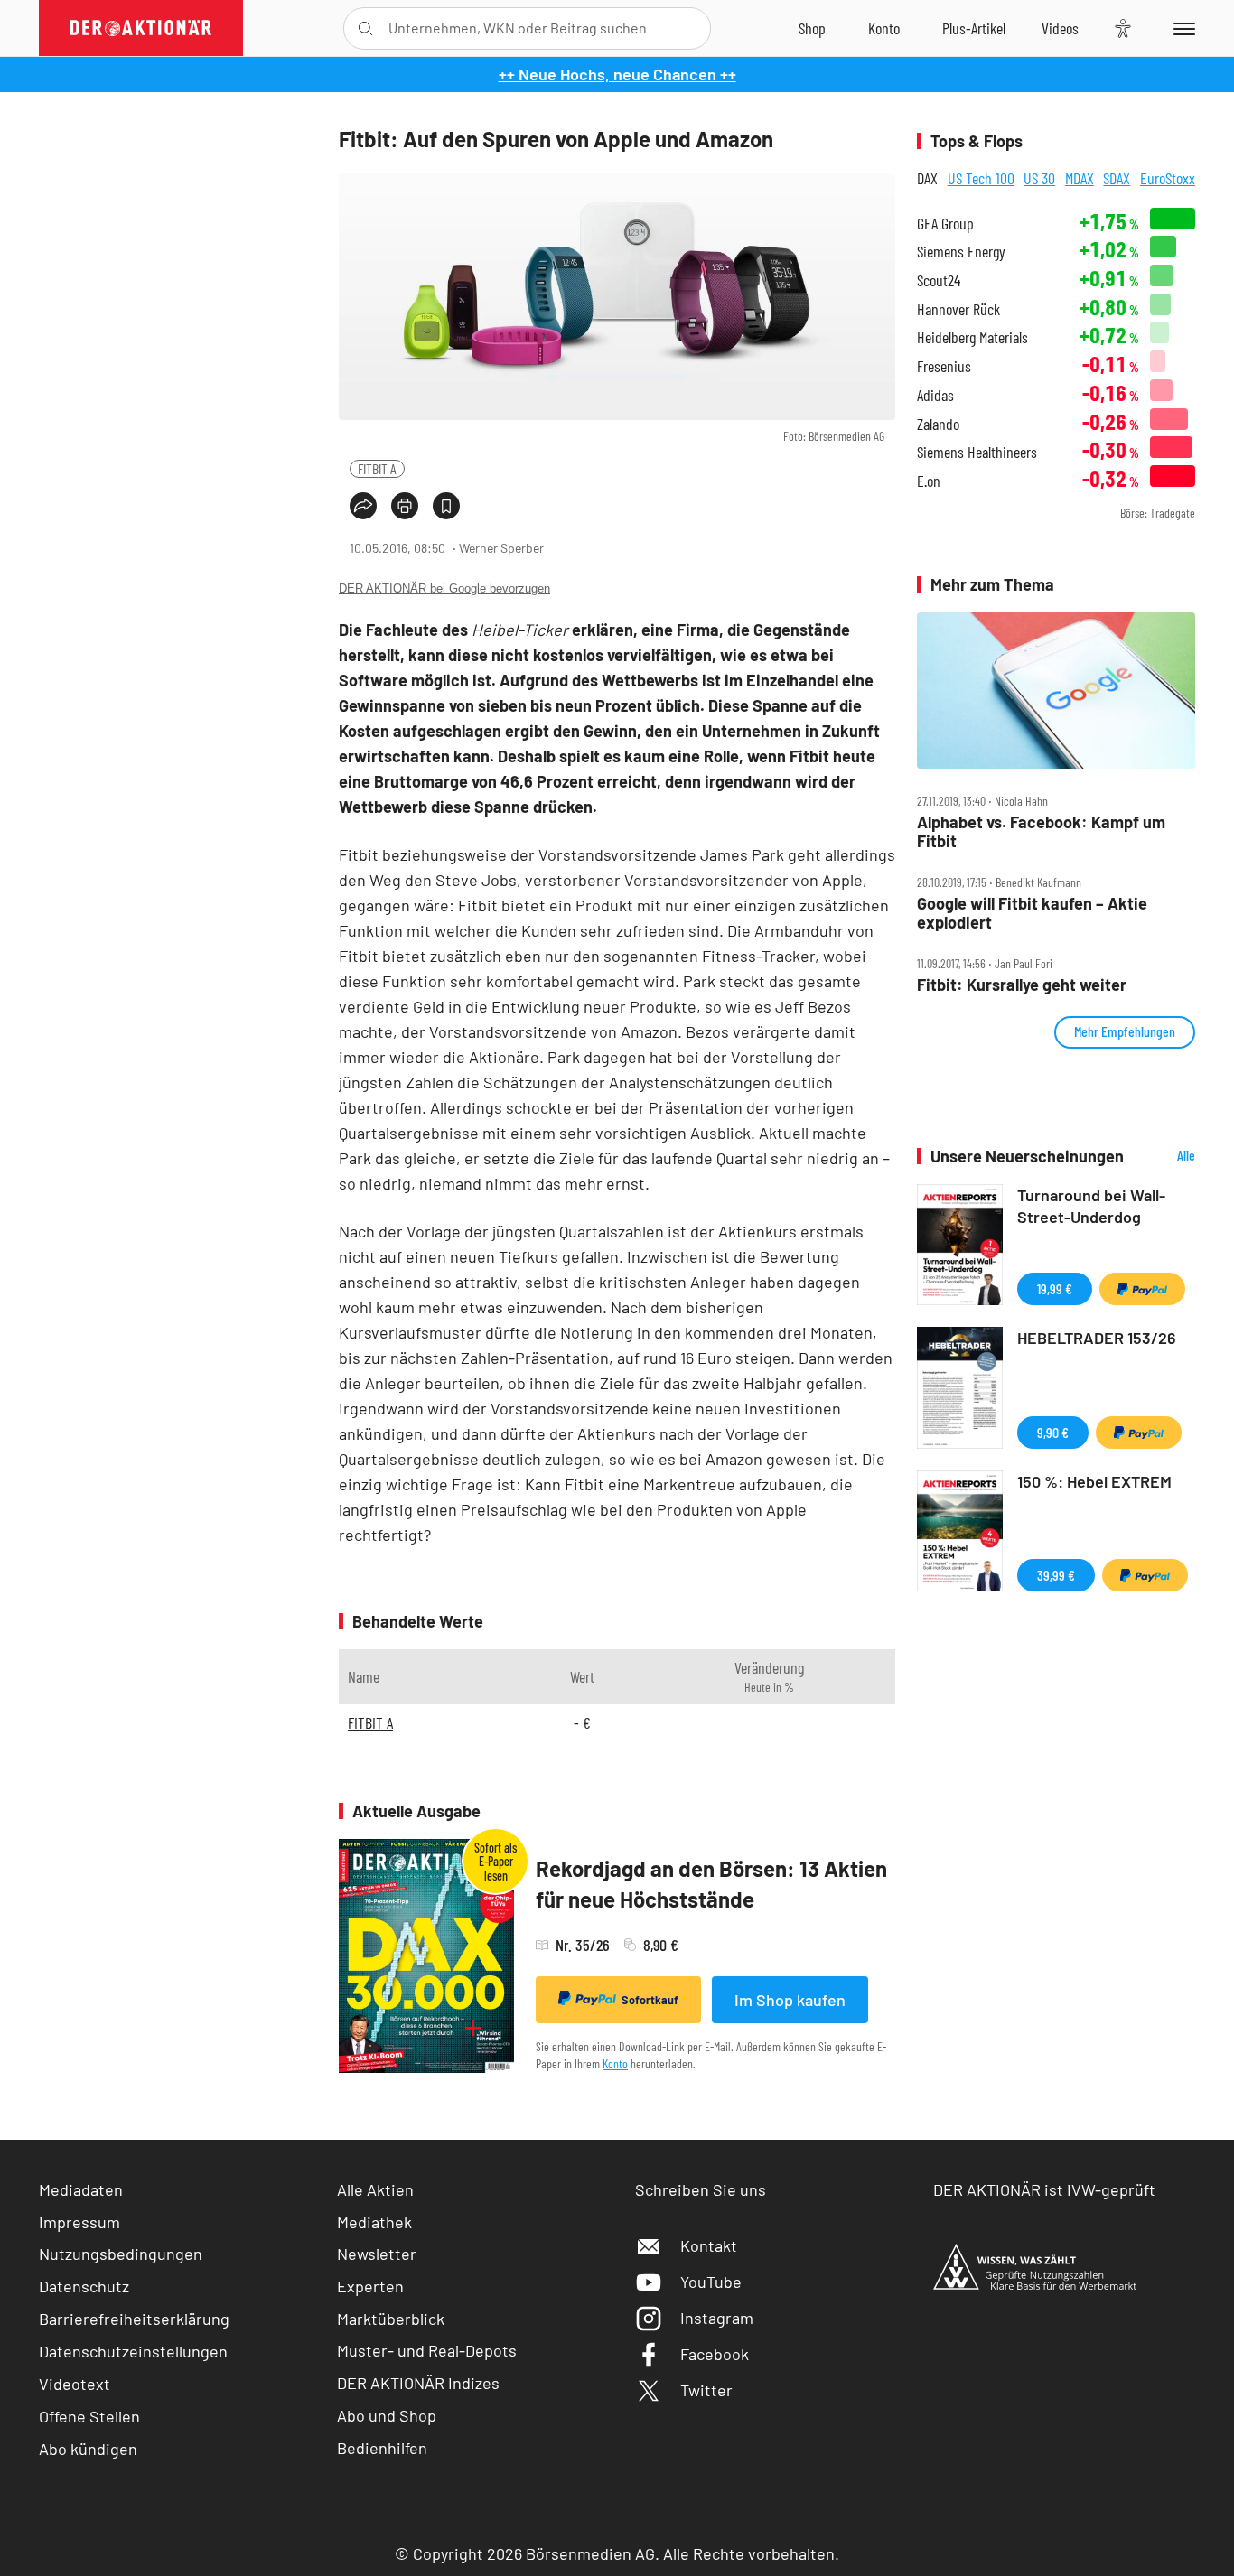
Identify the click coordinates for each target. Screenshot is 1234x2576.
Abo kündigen (88, 2449)
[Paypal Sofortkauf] (1142, 1289)
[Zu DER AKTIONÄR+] (974, 28)
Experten (370, 2286)
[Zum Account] (884, 28)
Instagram (717, 2318)
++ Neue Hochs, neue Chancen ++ (617, 74)
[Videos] (1060, 28)
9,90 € (1053, 1432)
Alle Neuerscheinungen (1164, 1157)
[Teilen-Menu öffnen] (363, 506)
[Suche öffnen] (365, 28)
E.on (929, 481)
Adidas (935, 395)
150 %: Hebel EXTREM (1094, 1481)
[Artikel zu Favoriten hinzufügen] (446, 506)
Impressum (79, 2222)
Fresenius (944, 366)
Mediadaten (81, 2189)
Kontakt (709, 2245)
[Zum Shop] (812, 28)
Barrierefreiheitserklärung (134, 2319)
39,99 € (1056, 1575)
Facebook (715, 2354)
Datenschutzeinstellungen (133, 2351)
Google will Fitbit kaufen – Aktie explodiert (1032, 913)
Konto (615, 2063)
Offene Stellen (89, 2416)
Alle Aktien (375, 2189)
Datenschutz (84, 2286)
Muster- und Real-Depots (427, 2350)
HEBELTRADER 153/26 (1097, 1338)
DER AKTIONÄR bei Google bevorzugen (444, 588)
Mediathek (374, 2222)
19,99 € (1055, 1288)
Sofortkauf (650, 2000)
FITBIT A (377, 468)
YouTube (711, 2282)
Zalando (938, 424)
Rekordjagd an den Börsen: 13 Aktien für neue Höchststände (711, 1884)
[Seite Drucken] (405, 506)
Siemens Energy (961, 252)
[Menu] (1181, 28)
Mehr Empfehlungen (1125, 1031)
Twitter (706, 2390)
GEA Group (945, 224)
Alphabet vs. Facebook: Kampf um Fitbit (1041, 831)
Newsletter (377, 2254)
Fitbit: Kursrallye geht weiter (1022, 985)
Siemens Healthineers (977, 452)
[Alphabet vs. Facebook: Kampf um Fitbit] (1056, 691)
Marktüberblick (391, 2319)
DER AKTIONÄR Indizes (418, 2383)
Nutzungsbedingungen (121, 2254)
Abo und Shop (387, 2415)
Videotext (75, 2384)
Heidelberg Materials (972, 337)
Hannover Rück (958, 309)
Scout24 (939, 280)
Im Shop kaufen (790, 2000)
